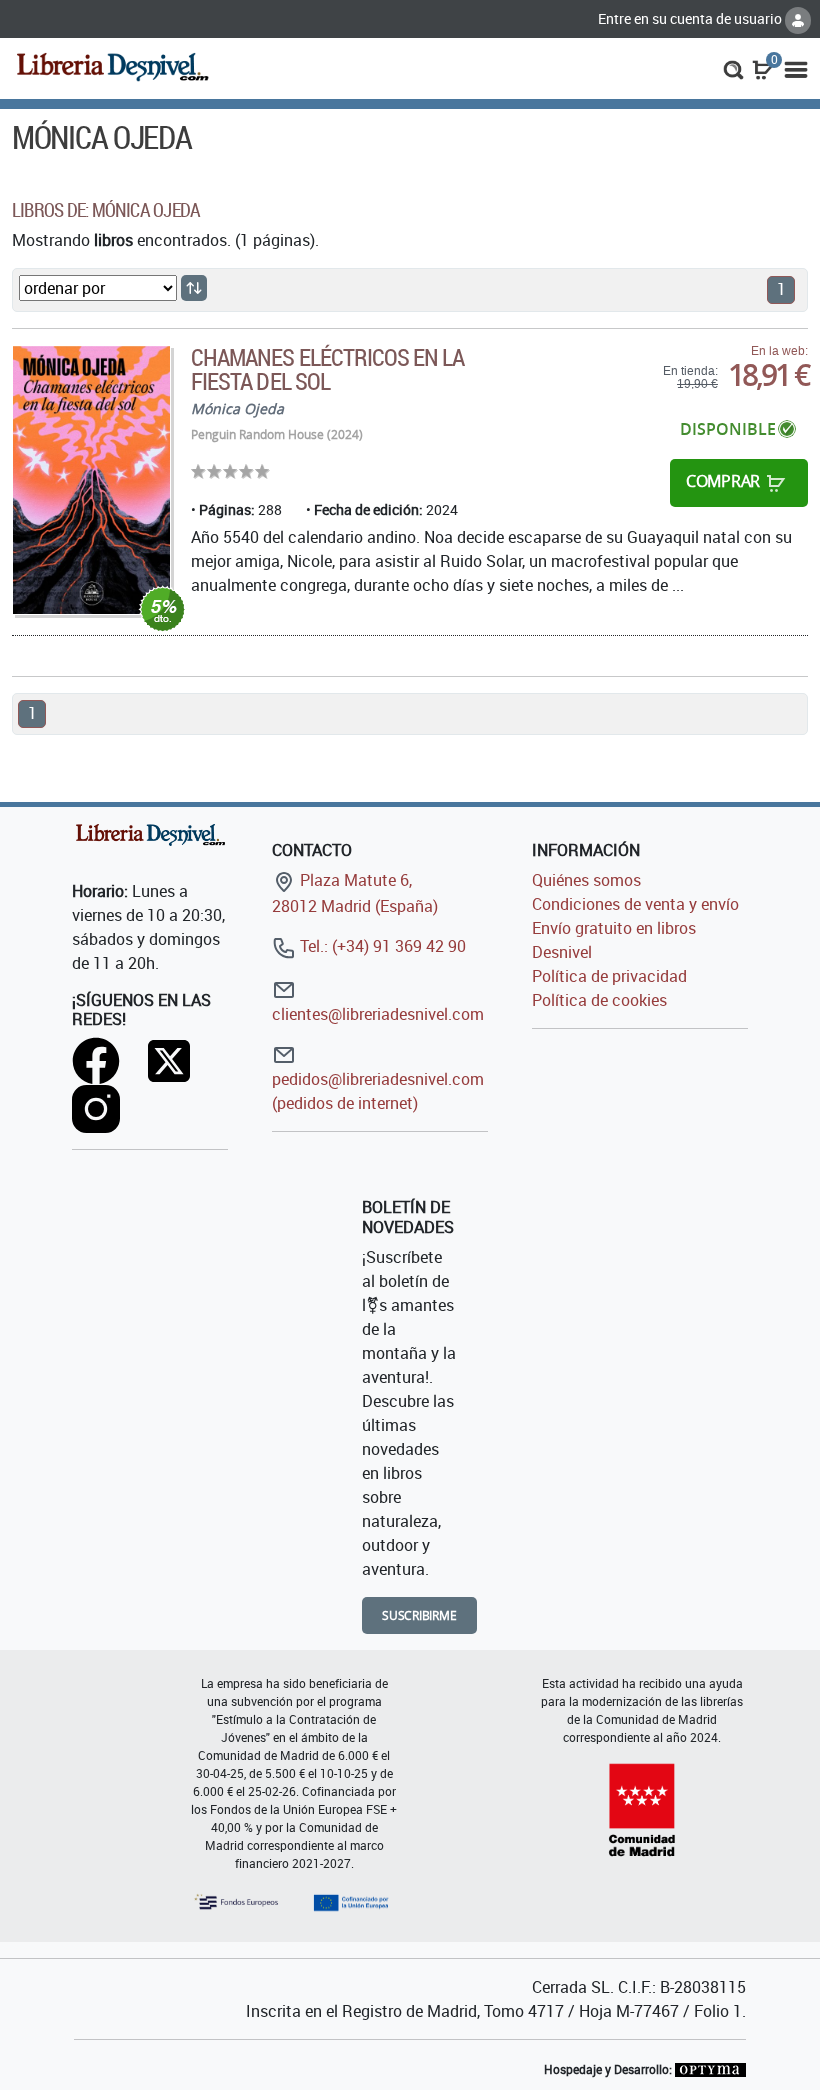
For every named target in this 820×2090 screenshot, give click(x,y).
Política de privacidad (609, 976)
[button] (733, 68)
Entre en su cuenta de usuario (691, 18)
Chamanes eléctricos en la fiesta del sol (327, 369)
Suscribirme (419, 1615)
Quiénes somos (586, 880)
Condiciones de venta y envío (635, 904)
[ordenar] (194, 288)
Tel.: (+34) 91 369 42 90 (381, 946)
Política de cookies (599, 1000)
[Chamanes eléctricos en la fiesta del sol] (91, 480)
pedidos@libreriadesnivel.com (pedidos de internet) (378, 1091)
